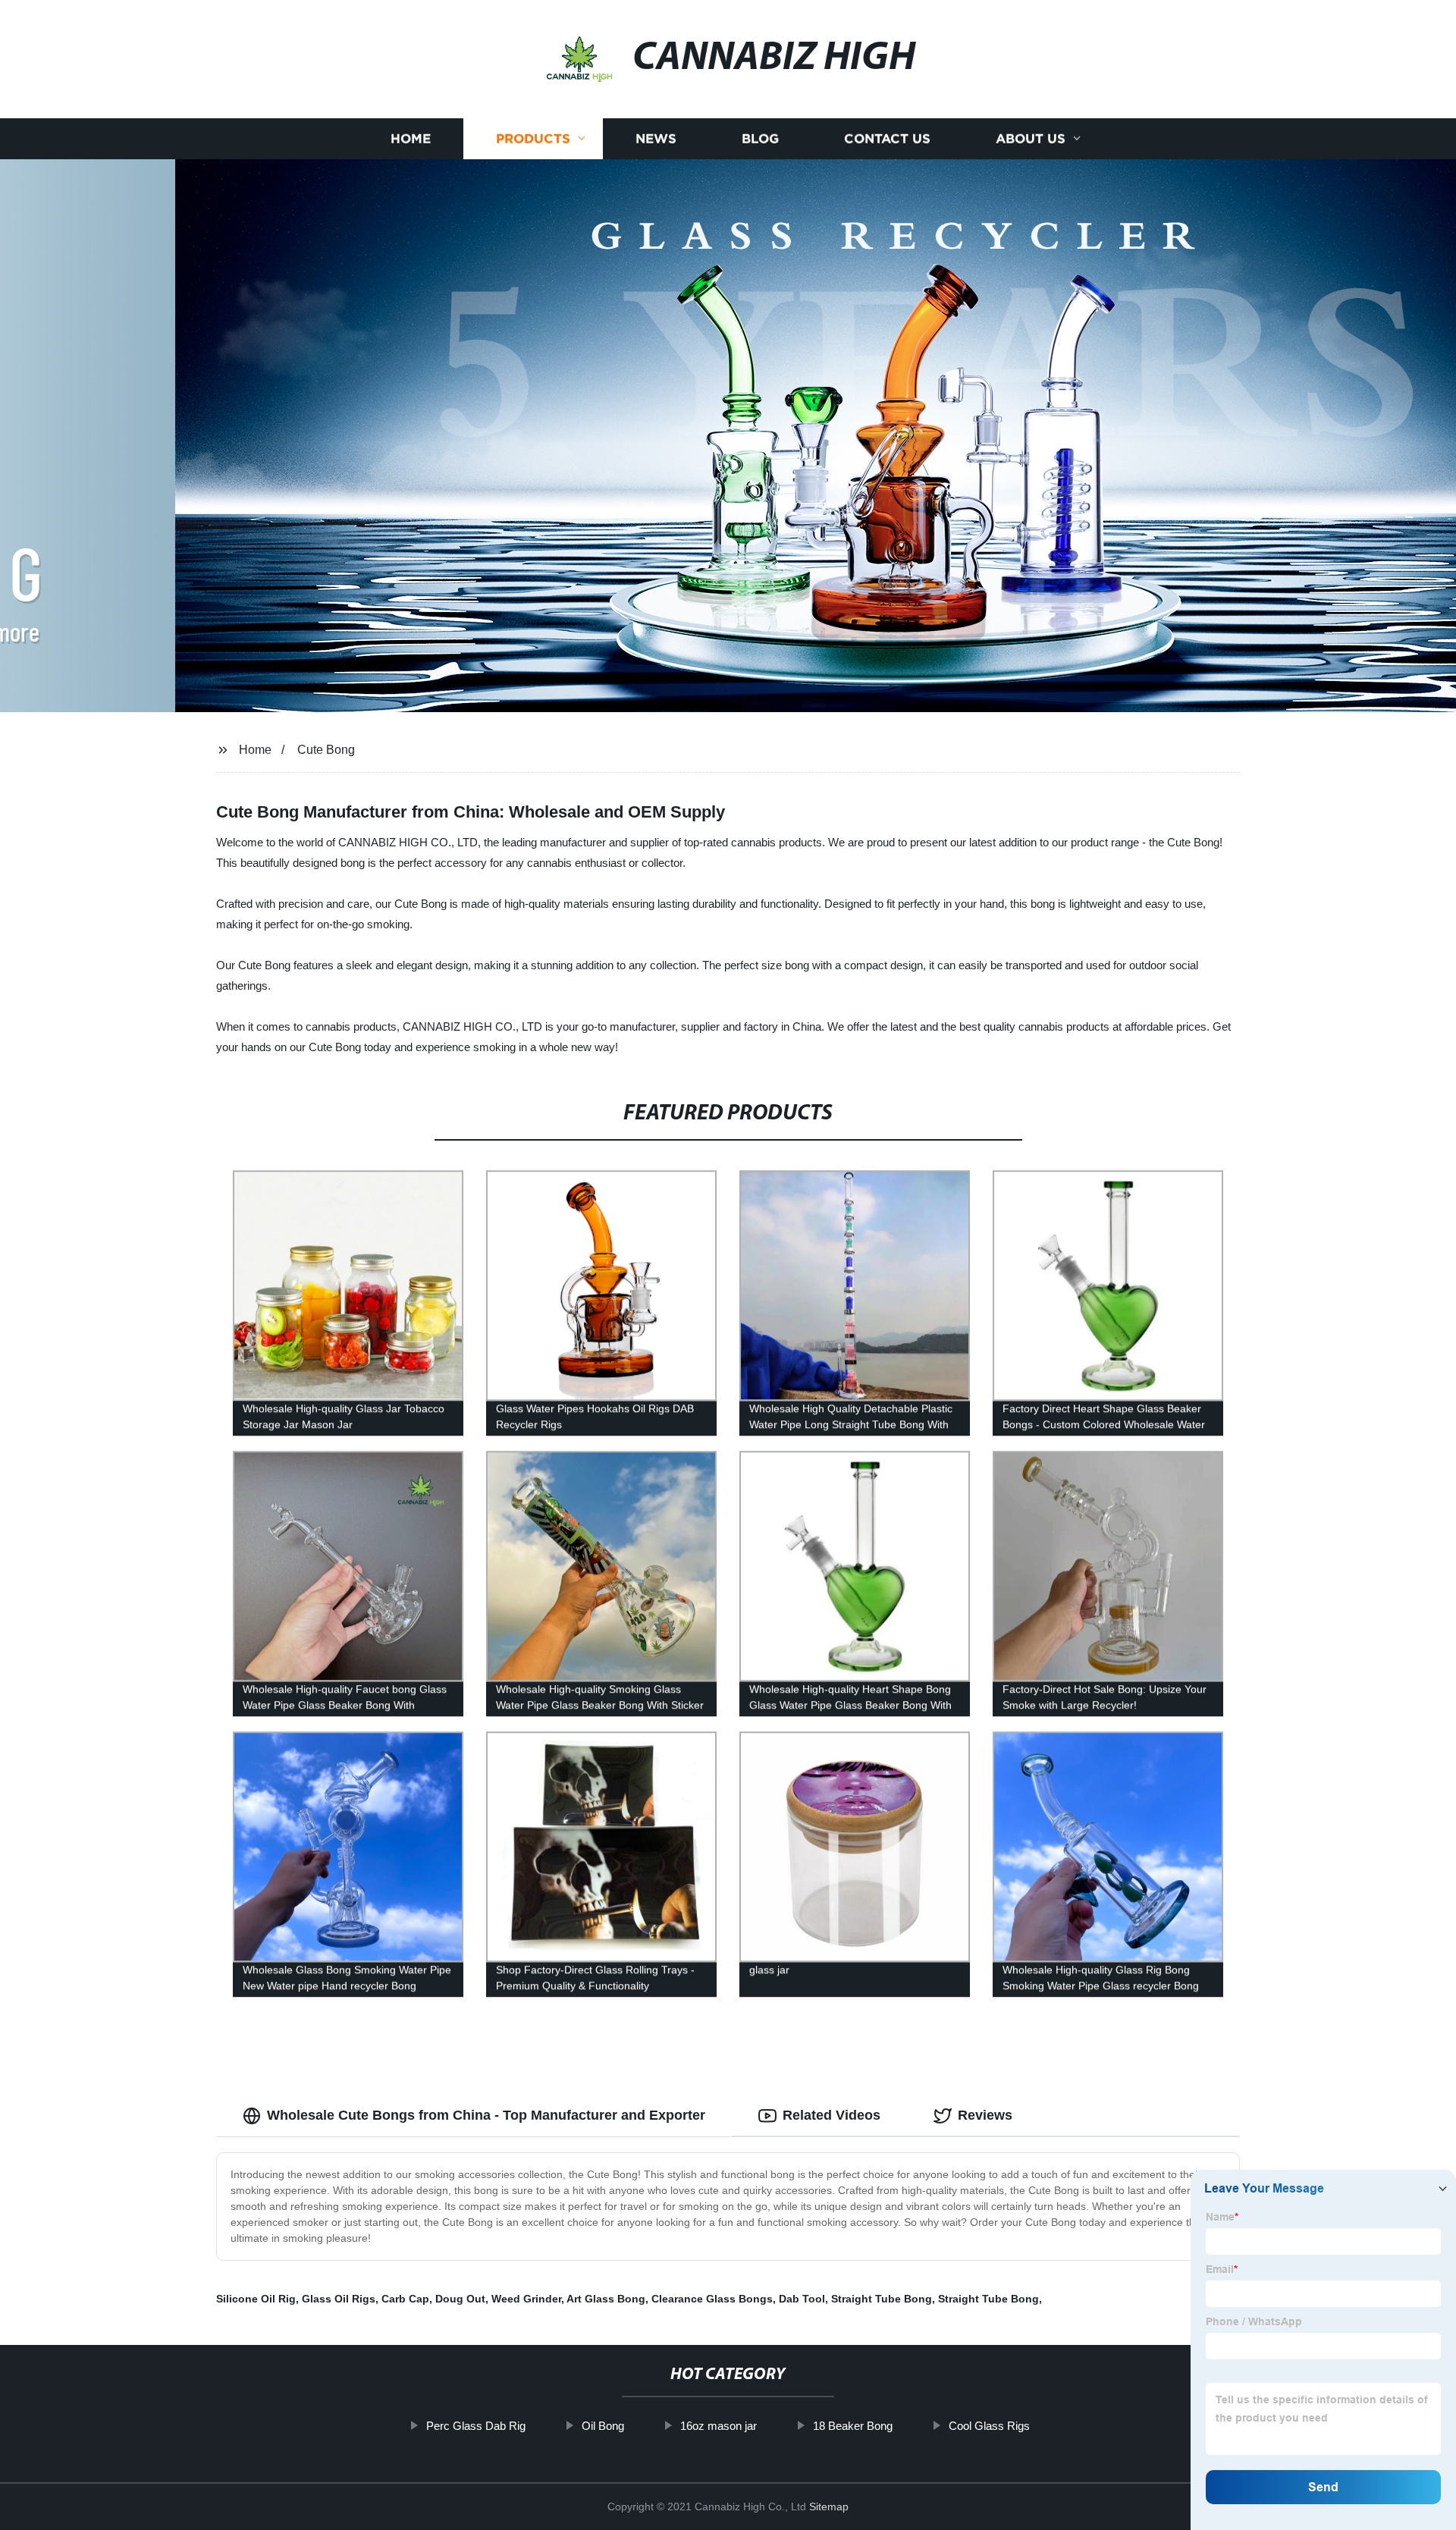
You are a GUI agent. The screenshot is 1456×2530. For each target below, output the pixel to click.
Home (411, 138)
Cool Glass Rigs (989, 2426)
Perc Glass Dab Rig (476, 2426)
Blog (760, 138)
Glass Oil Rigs (339, 2299)
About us (1031, 138)
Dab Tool (802, 2299)
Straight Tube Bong (882, 2299)
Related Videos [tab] (832, 2115)
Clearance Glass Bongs (712, 2299)
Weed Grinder (526, 2299)
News (656, 138)
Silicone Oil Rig (256, 2299)
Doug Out (460, 2299)
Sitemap (829, 2506)
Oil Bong (603, 2426)
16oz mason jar (719, 2426)
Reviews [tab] (985, 2115)
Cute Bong (326, 750)
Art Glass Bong (606, 2299)
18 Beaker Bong (853, 2426)
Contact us (887, 138)
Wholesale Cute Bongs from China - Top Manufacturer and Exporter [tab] (486, 2115)
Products (533, 138)
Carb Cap (405, 2299)
